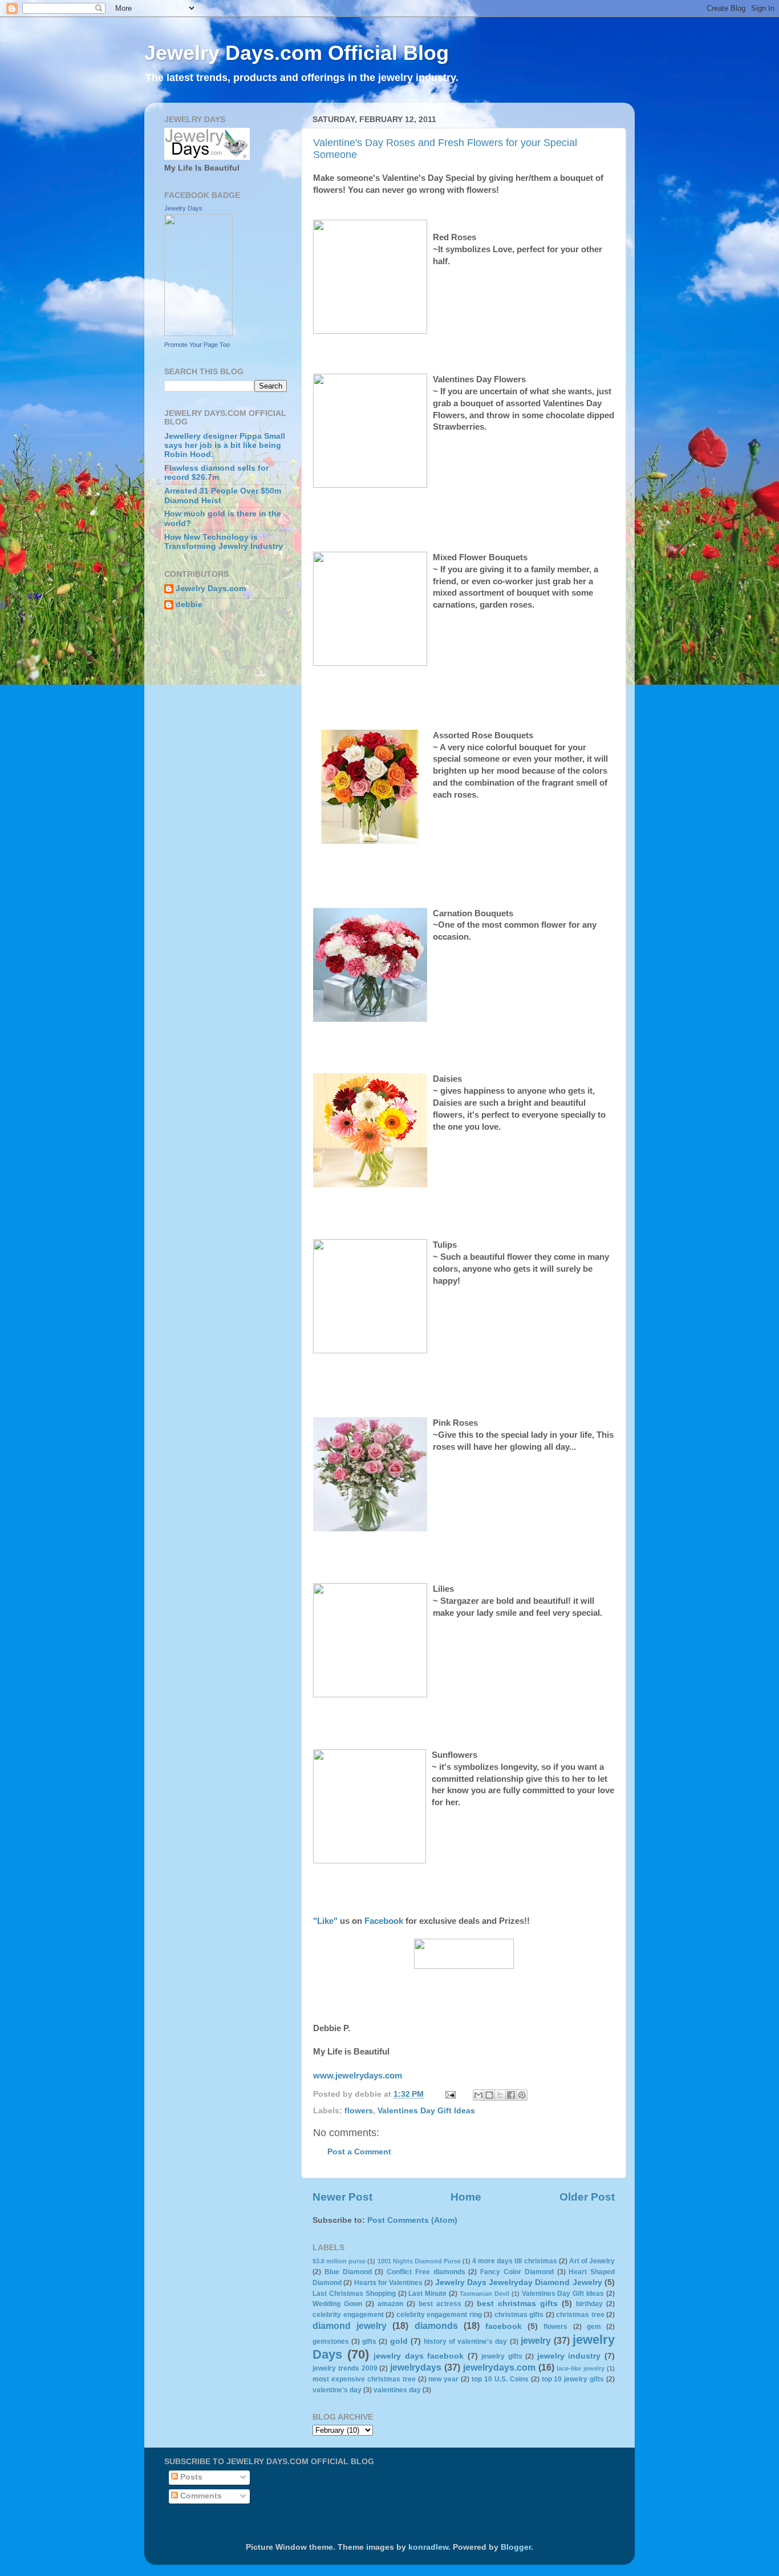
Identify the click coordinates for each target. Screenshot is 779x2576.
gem (594, 2327)
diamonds (436, 2326)
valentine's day (337, 2390)
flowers (359, 2111)
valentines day (397, 2390)
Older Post (587, 2197)
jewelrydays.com (499, 2367)
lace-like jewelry (581, 2368)
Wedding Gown (337, 2304)
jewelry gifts (502, 2356)
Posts (190, 2477)
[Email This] (478, 2095)
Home (466, 2197)
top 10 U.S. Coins (500, 2379)
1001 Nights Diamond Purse (419, 2261)
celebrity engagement (348, 2315)
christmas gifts (519, 2315)
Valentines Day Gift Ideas (426, 2111)
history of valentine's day (465, 2342)
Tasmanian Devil (484, 2294)
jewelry (536, 2340)
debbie (189, 604)
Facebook (384, 1921)
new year (443, 2379)
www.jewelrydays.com (358, 2076)
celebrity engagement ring (439, 2315)
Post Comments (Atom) (412, 2220)
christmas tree (580, 2315)
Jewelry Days (183, 208)
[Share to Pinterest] (522, 2095)
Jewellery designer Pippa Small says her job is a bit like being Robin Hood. (225, 445)
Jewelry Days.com (211, 589)
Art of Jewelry (592, 2261)
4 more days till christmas (514, 2261)
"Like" (325, 1921)
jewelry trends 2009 (345, 2368)
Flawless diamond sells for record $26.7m (216, 473)
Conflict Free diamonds (426, 2272)
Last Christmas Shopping (354, 2294)
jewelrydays (416, 2367)
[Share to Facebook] (511, 2095)
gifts (369, 2342)
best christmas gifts (517, 2304)
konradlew (428, 2547)
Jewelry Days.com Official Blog (297, 53)
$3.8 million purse (339, 2261)
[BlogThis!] (489, 2095)
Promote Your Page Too (197, 345)
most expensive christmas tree (364, 2379)
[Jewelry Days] (198, 333)
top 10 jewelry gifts (573, 2379)
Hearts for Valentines (389, 2283)
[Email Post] (450, 2094)
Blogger (516, 2547)
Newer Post (342, 2197)
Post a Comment (359, 2152)
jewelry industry (569, 2356)
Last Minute (427, 2294)
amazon (390, 2304)
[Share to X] (500, 2095)
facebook (504, 2326)
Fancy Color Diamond (517, 2272)
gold (399, 2341)
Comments (200, 2496)
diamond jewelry (350, 2326)
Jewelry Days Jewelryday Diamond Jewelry (519, 2282)
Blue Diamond (348, 2272)
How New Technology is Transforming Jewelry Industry (224, 542)
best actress (440, 2304)
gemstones (331, 2342)
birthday (589, 2304)
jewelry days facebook (419, 2356)
